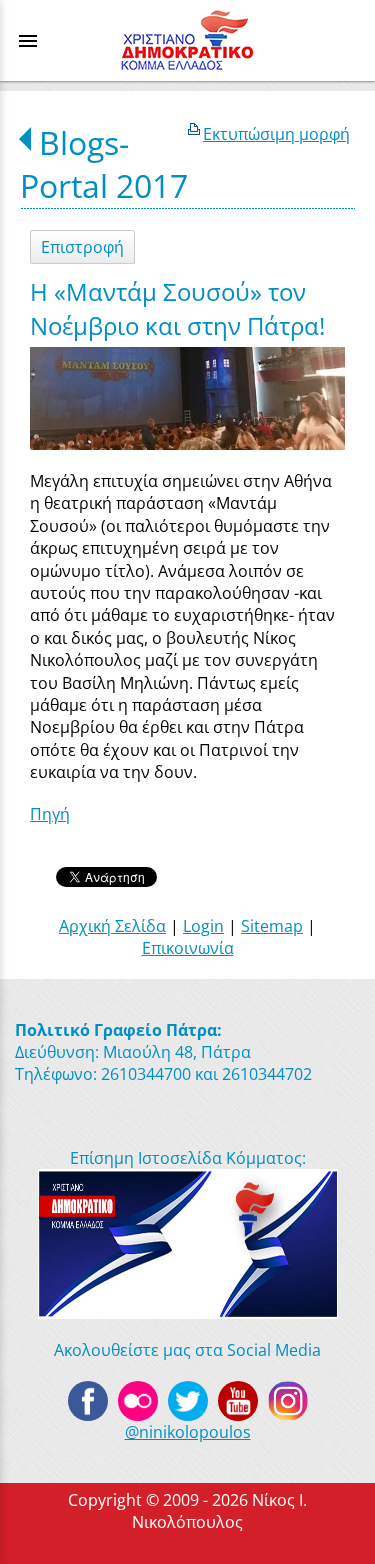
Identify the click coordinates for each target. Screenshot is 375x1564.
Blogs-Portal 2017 (104, 164)
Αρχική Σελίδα (112, 926)
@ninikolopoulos (188, 1432)
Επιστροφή (82, 247)
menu (28, 41)
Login (203, 926)
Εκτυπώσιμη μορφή (276, 134)
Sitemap (272, 926)
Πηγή (50, 814)
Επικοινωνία (188, 948)
